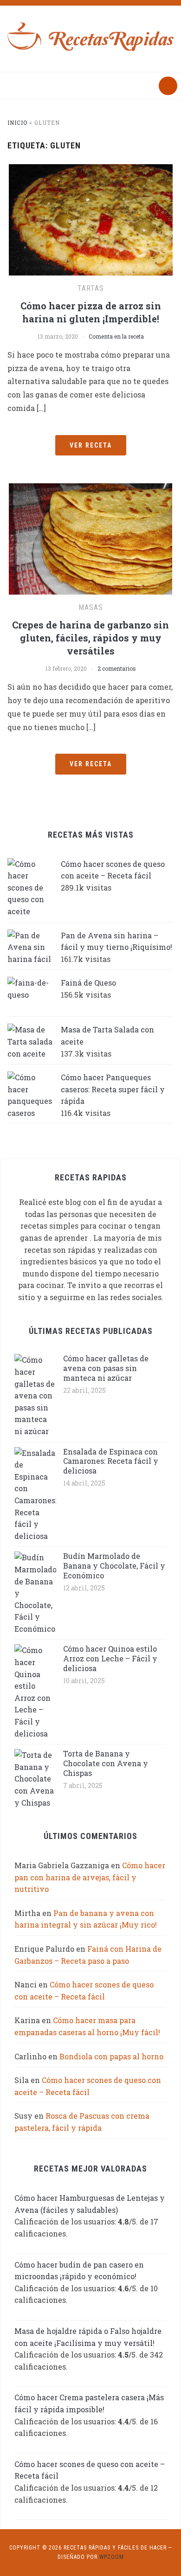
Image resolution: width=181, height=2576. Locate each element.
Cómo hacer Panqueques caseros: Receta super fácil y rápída (113, 1089)
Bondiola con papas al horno (111, 2056)
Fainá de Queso (88, 983)
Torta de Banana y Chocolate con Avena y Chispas (106, 1763)
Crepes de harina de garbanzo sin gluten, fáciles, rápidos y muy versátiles (90, 638)
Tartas (91, 288)
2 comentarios (117, 668)
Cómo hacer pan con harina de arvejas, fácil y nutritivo (90, 1877)
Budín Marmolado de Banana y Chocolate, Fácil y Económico (114, 1566)
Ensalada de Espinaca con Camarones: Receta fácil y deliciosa (111, 1461)
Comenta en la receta (116, 336)
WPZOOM (112, 2557)
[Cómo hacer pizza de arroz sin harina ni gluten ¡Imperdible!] (91, 219)
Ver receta (91, 445)
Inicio (17, 122)
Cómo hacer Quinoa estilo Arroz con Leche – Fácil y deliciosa (110, 1658)
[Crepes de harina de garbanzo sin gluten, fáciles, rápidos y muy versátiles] (90, 538)
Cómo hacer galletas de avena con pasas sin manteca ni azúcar (106, 1368)
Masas (91, 607)
